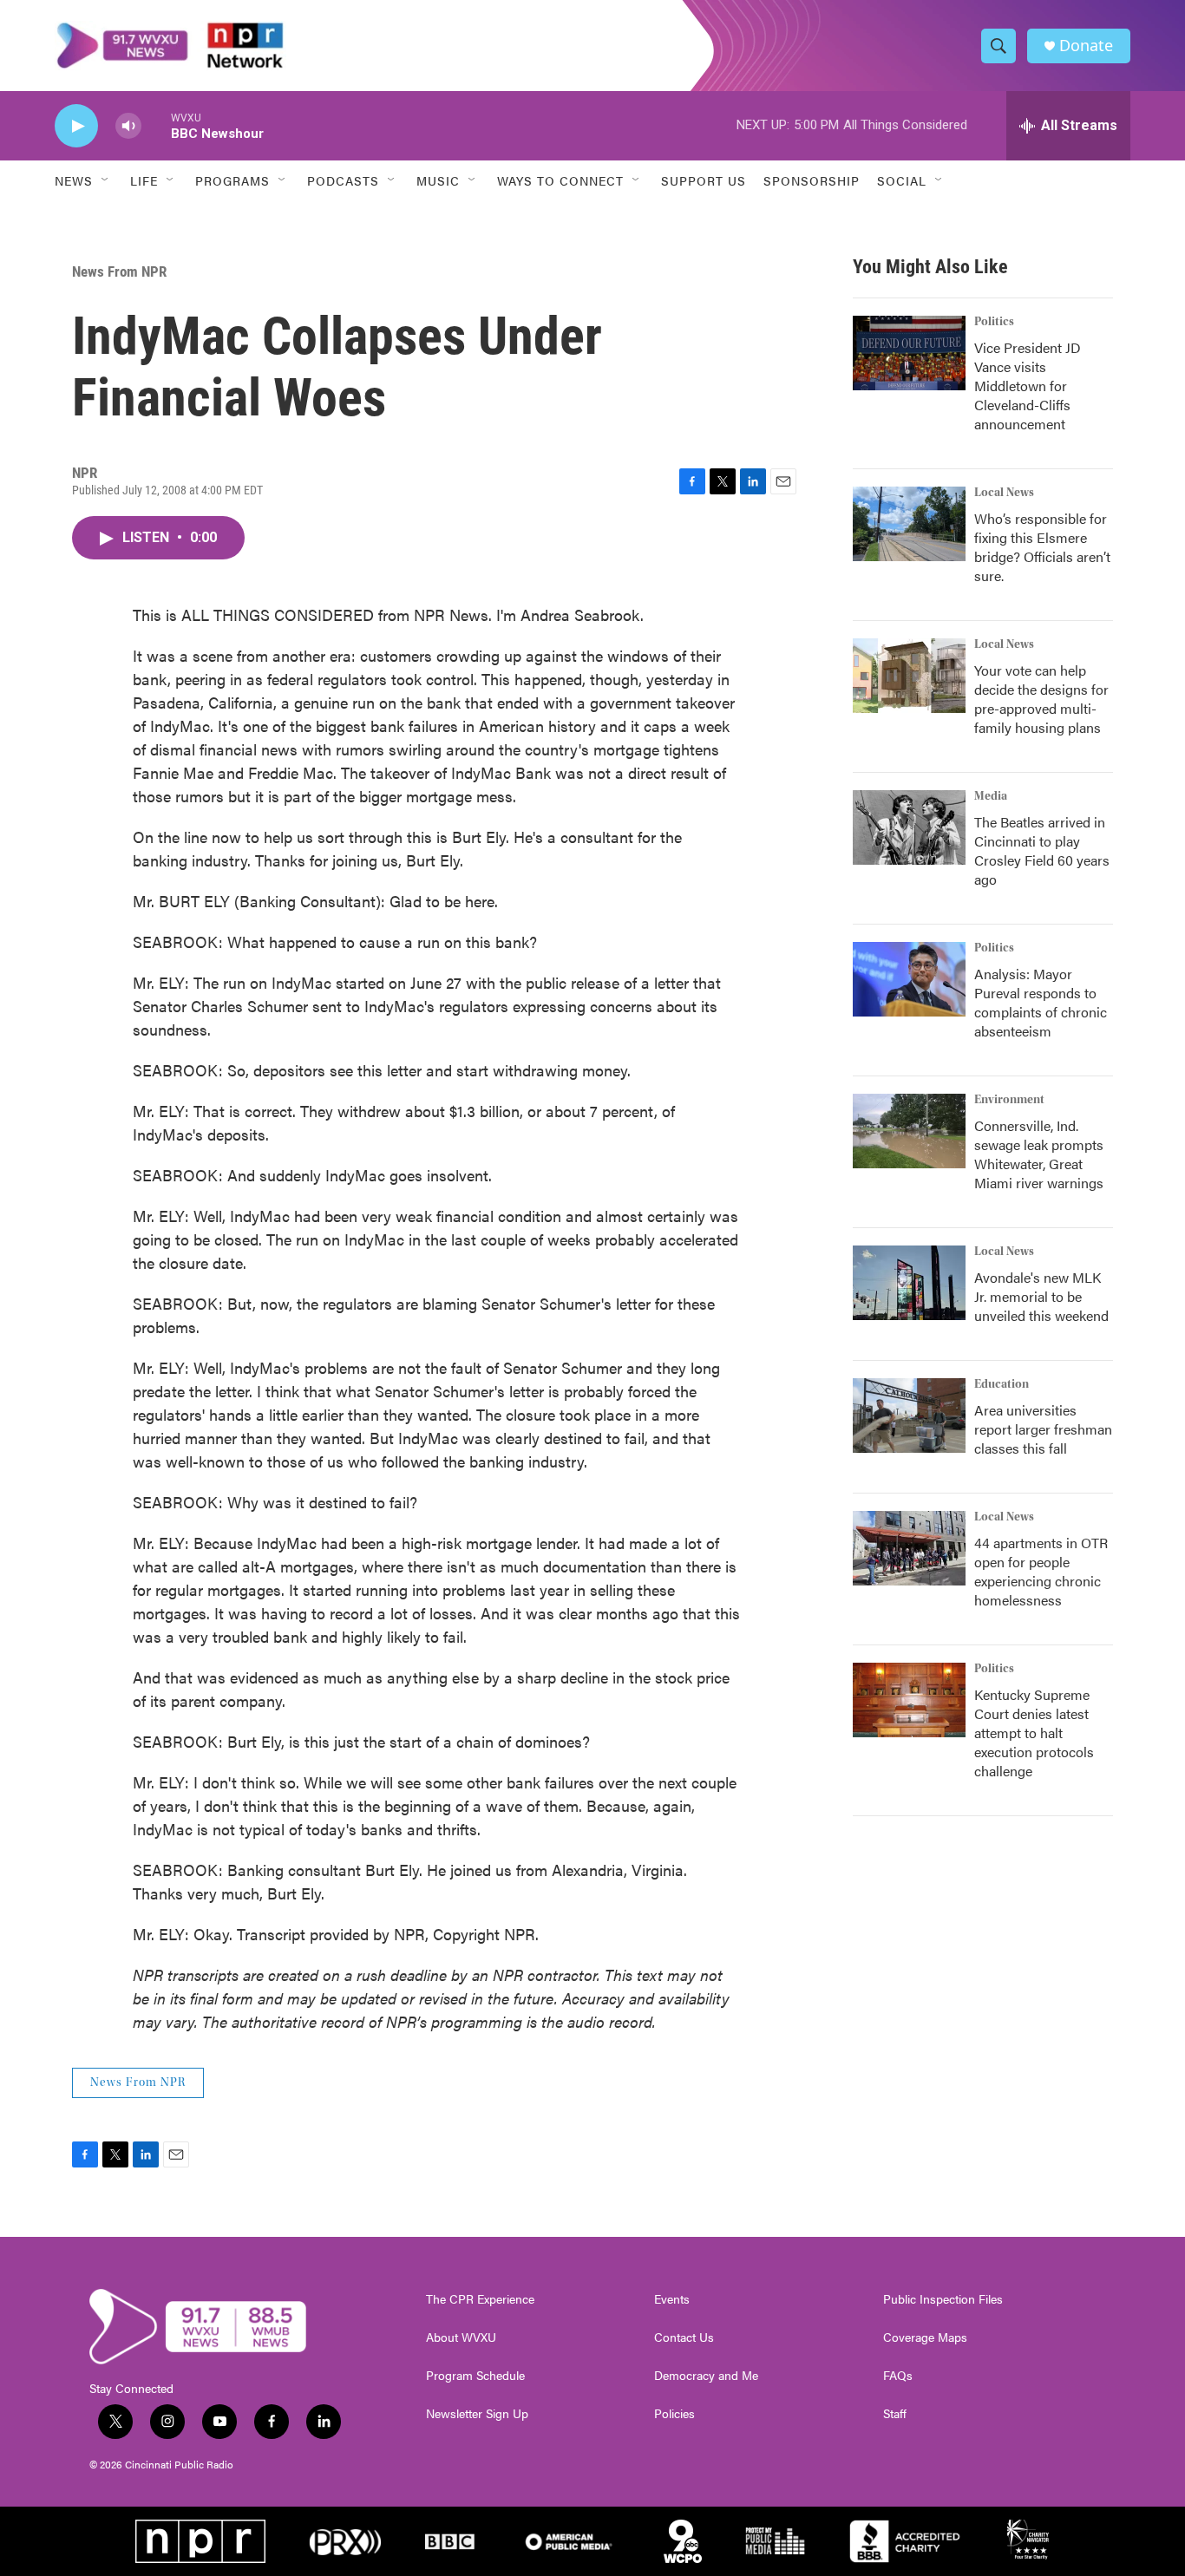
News (74, 180)
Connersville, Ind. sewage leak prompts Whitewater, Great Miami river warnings (1039, 1154)
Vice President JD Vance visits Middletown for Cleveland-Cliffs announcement (1028, 386)
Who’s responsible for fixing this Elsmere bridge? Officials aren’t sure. (1042, 547)
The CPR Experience (480, 2299)
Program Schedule (475, 2376)
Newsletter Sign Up (477, 2414)
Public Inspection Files (943, 2299)
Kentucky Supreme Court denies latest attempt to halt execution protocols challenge (1034, 1733)
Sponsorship (812, 180)
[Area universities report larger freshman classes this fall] (909, 1415)
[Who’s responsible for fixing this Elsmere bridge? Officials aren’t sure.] (909, 524)
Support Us (704, 180)
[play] (76, 126)
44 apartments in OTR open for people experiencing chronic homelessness (1041, 1571)
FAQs (898, 2376)
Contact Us (684, 2337)
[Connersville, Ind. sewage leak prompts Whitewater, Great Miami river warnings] (909, 1131)
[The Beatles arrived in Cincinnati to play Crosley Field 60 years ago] (909, 827)
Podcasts (343, 180)
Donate (1086, 46)
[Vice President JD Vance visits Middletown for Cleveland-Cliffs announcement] (909, 353)
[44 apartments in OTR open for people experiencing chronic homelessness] (909, 1548)
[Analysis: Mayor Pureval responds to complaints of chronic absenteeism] (909, 979)
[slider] (156, 125)
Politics (994, 322)
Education (1002, 1384)
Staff (895, 2414)
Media (991, 796)
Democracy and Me (706, 2376)
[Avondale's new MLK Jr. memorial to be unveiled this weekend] (909, 1283)
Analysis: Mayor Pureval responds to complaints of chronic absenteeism (1041, 1002)
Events (672, 2299)
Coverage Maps (925, 2337)
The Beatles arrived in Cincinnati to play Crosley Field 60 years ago (1042, 850)
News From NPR (119, 271)
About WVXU (461, 2337)
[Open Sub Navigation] (106, 180)
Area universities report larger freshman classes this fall (1043, 1429)
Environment (1009, 1100)
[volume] (128, 126)
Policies (674, 2414)
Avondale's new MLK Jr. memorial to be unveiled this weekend (1041, 1296)
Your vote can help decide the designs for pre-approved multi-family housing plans (1041, 699)
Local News (1004, 493)
